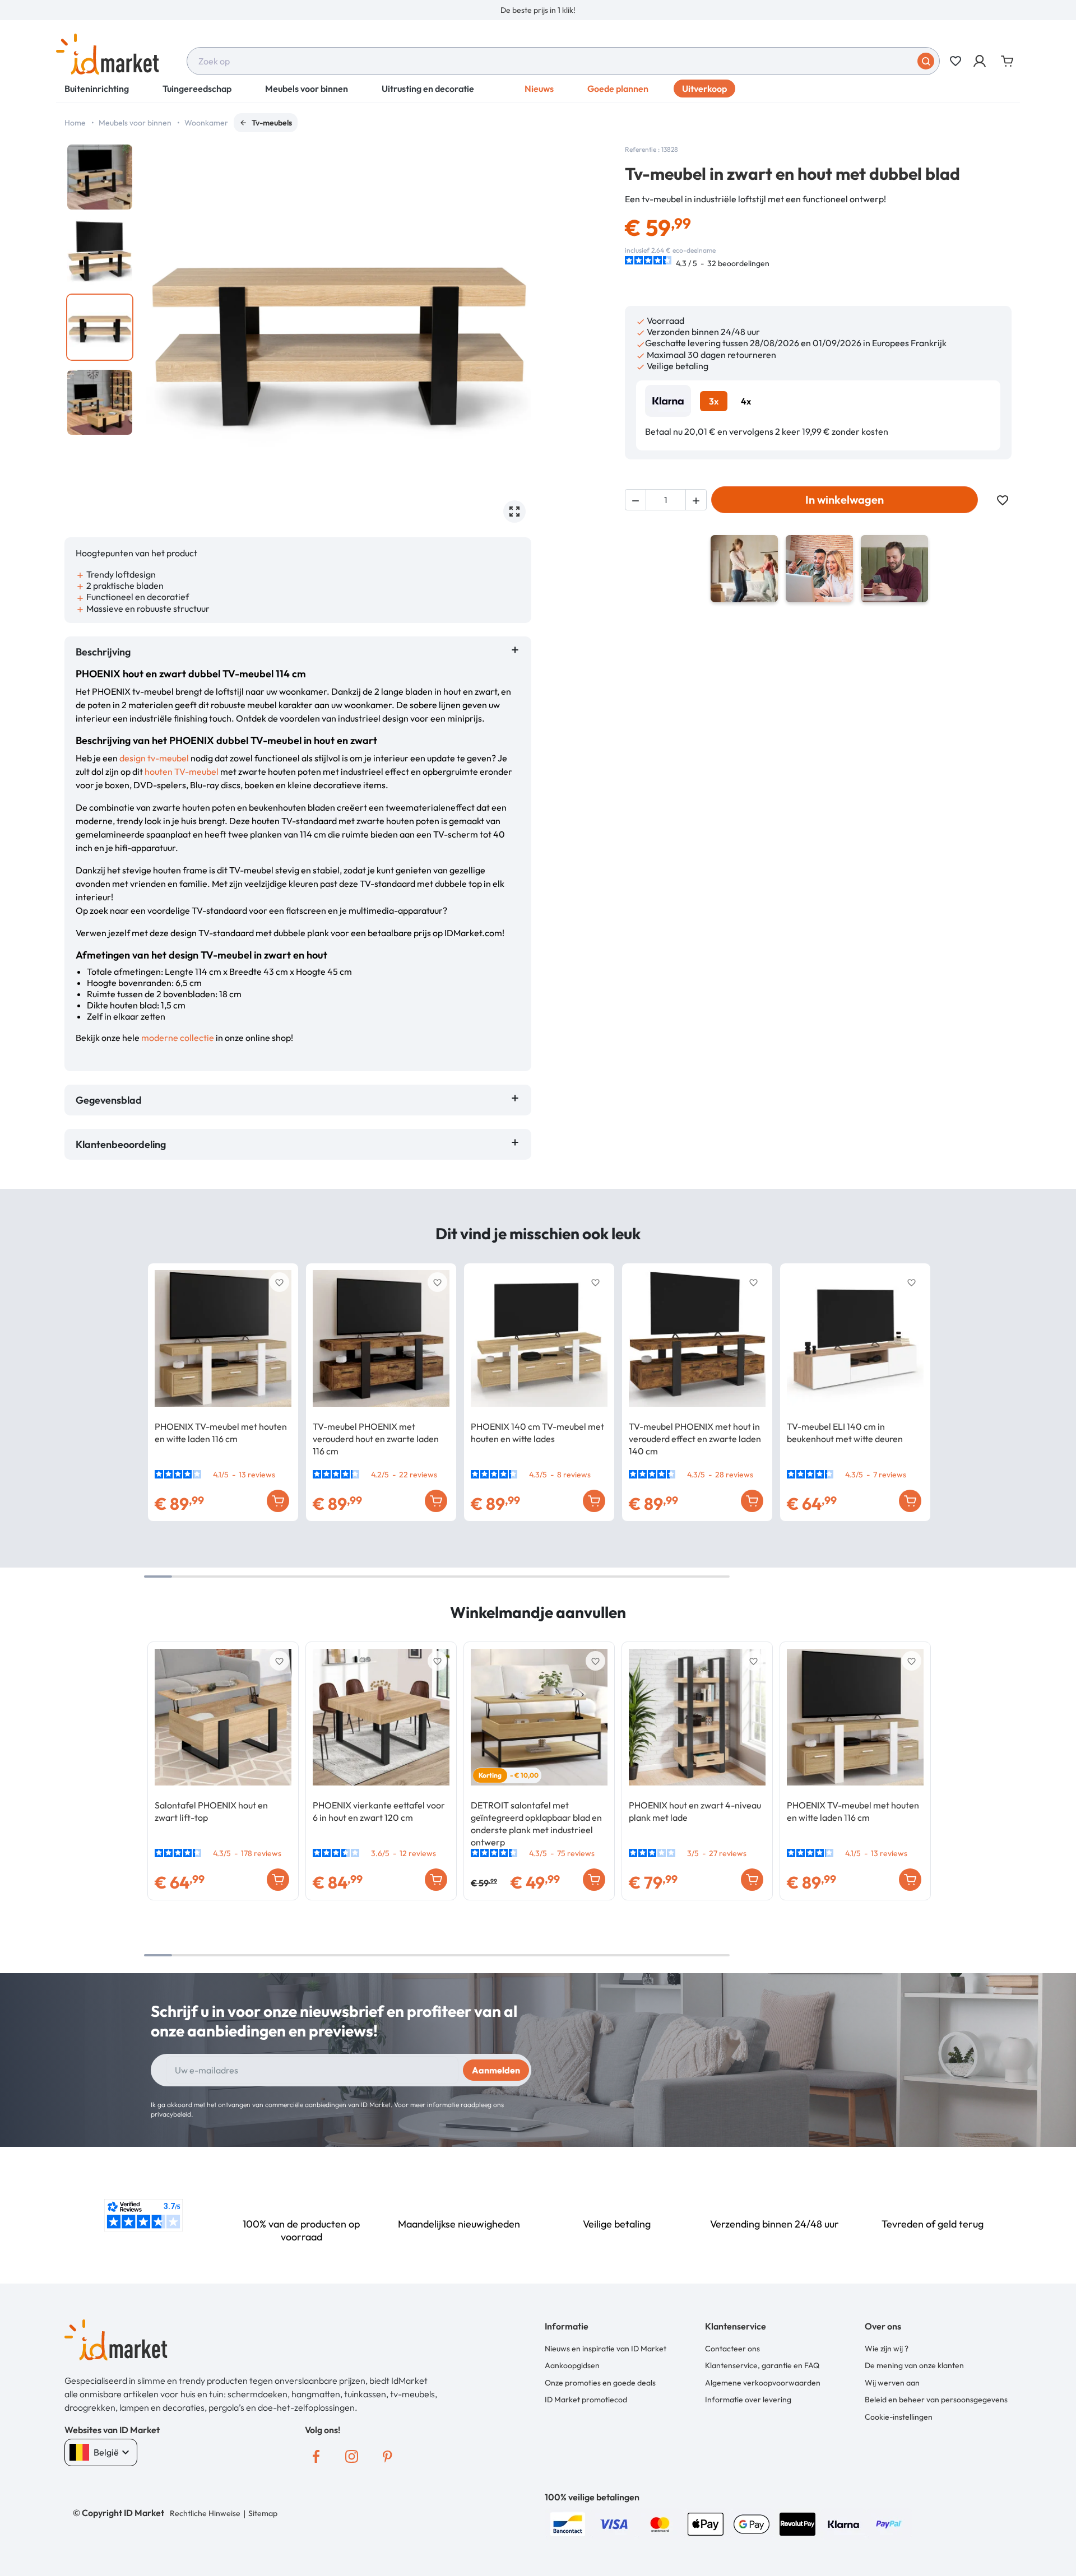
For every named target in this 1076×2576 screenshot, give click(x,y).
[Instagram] (352, 2457)
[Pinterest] (388, 2457)
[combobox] (563, 61)
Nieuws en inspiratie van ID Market (606, 2349)
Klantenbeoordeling (123, 1144)
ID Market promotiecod (586, 2400)
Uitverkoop (704, 89)
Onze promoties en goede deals (600, 2383)
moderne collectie (178, 1038)
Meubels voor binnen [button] (307, 89)
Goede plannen (618, 89)
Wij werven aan (892, 2383)
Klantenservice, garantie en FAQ (762, 2365)
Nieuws (539, 89)
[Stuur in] (926, 61)
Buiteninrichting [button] (97, 89)
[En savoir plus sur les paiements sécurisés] (568, 2523)
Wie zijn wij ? (887, 2349)
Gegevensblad (109, 1100)
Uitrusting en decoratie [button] (428, 89)
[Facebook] (316, 2457)
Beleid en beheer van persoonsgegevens (936, 2400)
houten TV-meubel (182, 771)
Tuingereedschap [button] (197, 89)
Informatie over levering (748, 2400)
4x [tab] (746, 401)
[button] (980, 61)
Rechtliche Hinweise (205, 2513)
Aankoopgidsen (572, 2365)
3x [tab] (714, 401)
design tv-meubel (154, 758)
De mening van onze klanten (914, 2365)
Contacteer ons (732, 2349)
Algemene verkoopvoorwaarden (763, 2383)
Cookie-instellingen (899, 2417)
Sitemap (263, 2513)
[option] (538, 10)
